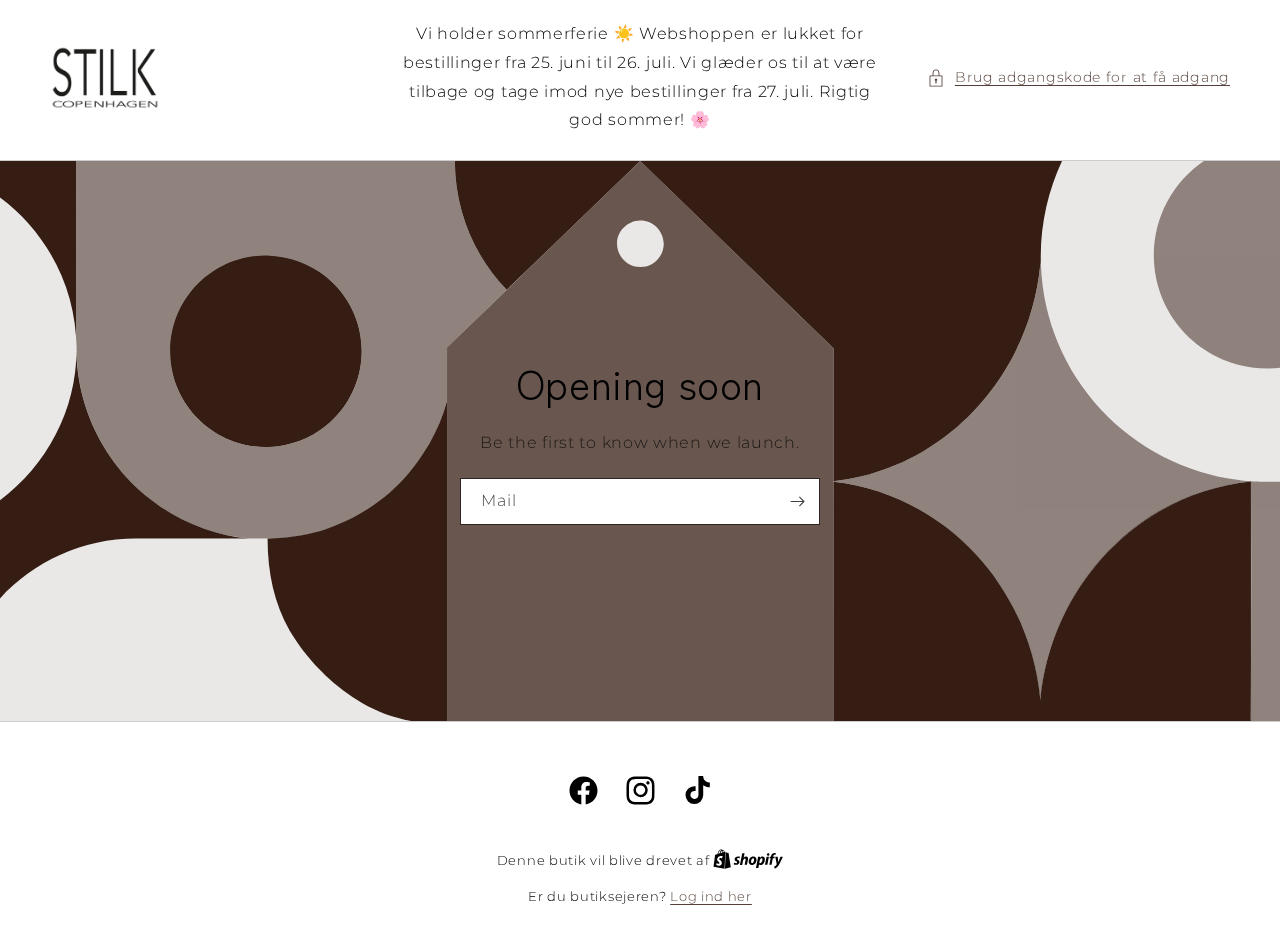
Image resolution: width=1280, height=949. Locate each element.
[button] (1078, 77)
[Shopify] (748, 860)
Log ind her (711, 896)
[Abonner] (797, 501)
